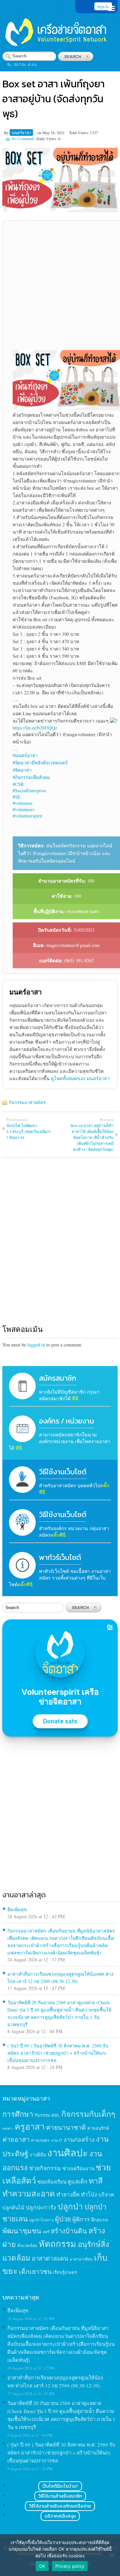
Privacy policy (70, 2566)
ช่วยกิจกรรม (45, 2168)
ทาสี (96, 2181)
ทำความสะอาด (29, 2193)
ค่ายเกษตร (40, 2140)
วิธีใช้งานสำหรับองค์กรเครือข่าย (60, 2506)
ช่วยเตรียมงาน (78, 2168)
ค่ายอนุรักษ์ (98, 2128)
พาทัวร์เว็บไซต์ (60, 1557)
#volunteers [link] (23, 809)
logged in (36, 1345)
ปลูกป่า (70, 2206)
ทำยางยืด (68, 2194)
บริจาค (106, 2194)
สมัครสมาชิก (58, 1378)
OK (42, 2566)
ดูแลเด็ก (77, 2182)
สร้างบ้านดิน (69, 2231)
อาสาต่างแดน (50, 2258)
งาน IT (57, 2140)
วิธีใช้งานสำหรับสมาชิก (60, 2496)
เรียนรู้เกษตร (65, 2272)
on (39, 132)
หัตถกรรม (57, 2243)
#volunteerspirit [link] (27, 816)
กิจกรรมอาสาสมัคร (27, 1102)
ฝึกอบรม (100, 2220)
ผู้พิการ (81, 2219)
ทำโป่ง (89, 2194)
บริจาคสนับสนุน (60, 2516)
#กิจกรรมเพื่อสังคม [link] (31, 777)
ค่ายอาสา (16, 2139)
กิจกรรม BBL (47, 2115)
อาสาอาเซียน (81, 2259)
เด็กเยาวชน (35, 2271)
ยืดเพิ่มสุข (17, 1909)
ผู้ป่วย (63, 2219)
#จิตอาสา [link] (22, 770)
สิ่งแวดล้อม (27, 2245)
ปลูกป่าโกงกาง (41, 2220)
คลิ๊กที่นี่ (58, 1535)
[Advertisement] (60, 288)
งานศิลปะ (68, 2152)
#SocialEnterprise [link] (29, 790)
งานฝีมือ (38, 2155)
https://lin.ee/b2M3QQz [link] (35, 728)
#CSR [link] (18, 784)
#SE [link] (17, 797)
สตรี (46, 2232)
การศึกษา (18, 2114)
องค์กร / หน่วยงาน (66, 1421)
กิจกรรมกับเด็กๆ (88, 2114)
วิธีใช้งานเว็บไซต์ (63, 1472)
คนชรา (8, 2128)
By (7, 132)
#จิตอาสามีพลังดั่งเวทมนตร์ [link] (40, 763)
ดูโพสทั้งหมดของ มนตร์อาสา (80, 1078)
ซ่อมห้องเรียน (52, 2182)
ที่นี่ (75, 1398)
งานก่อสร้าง (79, 2139)
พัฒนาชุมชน (22, 2231)
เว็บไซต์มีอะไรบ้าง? (60, 2486)
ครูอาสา (30, 2126)
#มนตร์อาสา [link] (25, 755)
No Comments (23, 138)
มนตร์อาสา (22, 132)
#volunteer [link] (23, 803)
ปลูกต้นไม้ (13, 2207)
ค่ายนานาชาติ (66, 2127)
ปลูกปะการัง (41, 2207)
